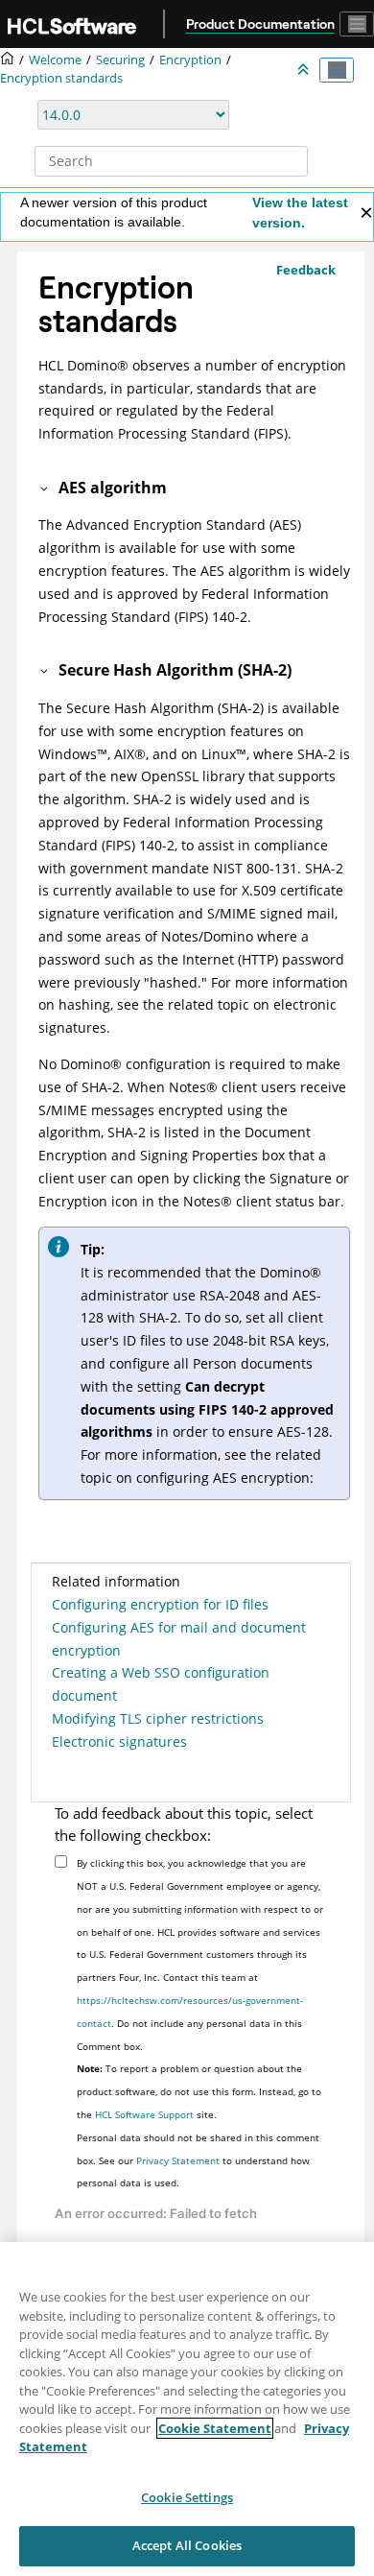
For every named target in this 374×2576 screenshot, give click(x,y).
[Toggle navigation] (357, 24)
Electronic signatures (119, 1741)
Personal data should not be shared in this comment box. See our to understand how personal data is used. (198, 2160)
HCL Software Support (144, 2114)
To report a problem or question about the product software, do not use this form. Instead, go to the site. (199, 2091)
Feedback (306, 270)
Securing (120, 60)
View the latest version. (300, 213)
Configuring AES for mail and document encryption (179, 1639)
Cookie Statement (215, 2428)
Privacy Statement (178, 2160)
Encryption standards (61, 78)
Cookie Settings (187, 2497)
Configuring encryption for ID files (160, 1604)
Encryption (190, 60)
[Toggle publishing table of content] (337, 70)
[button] (45, 488)
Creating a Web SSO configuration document (161, 1684)
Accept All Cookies (187, 2545)
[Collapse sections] (305, 70)
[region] (187, 2409)
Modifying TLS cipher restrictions (158, 1718)
